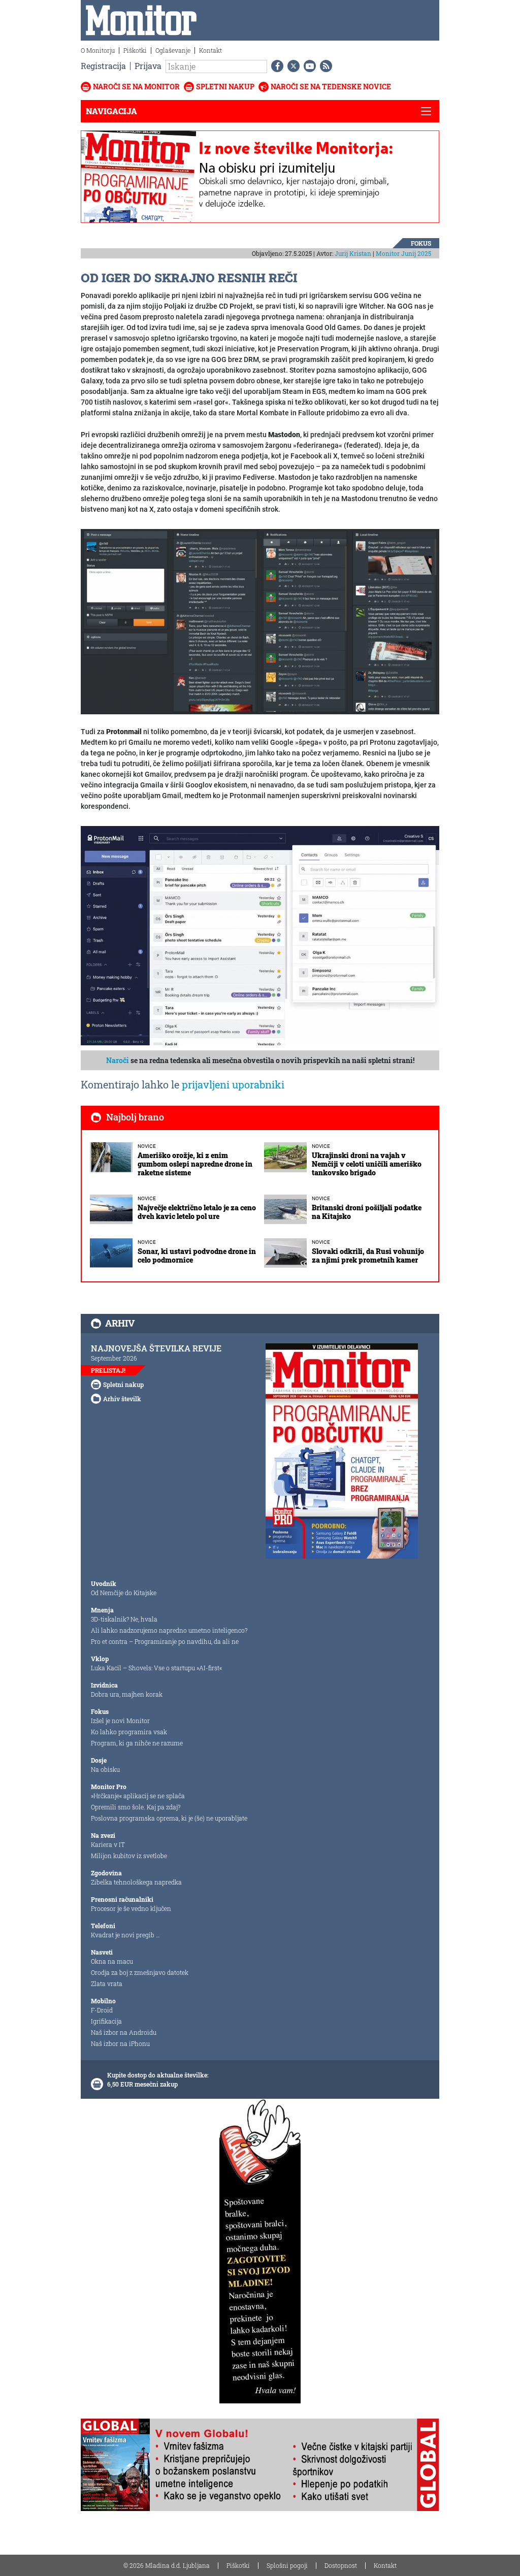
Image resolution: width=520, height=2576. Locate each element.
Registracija (103, 66)
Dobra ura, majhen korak (127, 1694)
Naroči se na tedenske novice (331, 87)
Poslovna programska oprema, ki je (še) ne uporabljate (169, 1818)
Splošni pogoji (287, 2565)
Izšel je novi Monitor (120, 1721)
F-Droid (102, 2010)
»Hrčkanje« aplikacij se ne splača (138, 1796)
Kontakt (210, 50)
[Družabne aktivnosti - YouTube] (308, 66)
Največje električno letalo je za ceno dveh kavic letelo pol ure (197, 1212)
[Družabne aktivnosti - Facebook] (275, 66)
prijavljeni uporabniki (233, 1084)
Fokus (421, 243)
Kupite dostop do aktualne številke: (158, 2075)
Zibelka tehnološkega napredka (136, 1882)
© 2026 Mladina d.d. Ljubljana (167, 2565)
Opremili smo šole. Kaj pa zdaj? (136, 1807)
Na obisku (105, 1769)
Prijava (148, 66)
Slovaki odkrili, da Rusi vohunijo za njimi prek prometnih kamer (368, 1256)
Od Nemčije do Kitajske (124, 1593)
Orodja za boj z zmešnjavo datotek (140, 1972)
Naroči (118, 1060)
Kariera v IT (108, 1844)
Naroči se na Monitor (136, 87)
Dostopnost (341, 2565)
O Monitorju (98, 50)
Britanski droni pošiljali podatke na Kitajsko (367, 1212)
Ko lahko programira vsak (129, 1732)
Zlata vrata (107, 1984)
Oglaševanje (173, 50)
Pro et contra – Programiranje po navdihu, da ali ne (165, 1641)
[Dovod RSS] (324, 66)
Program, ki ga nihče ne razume (137, 1743)
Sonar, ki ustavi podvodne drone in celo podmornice (197, 1256)
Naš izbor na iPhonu (120, 2043)
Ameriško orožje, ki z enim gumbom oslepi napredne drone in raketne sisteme (195, 1164)
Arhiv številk (122, 1399)
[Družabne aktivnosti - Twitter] (291, 66)
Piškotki (135, 50)
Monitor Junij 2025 (403, 253)
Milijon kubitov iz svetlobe (129, 1856)
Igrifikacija (106, 2021)
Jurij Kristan (353, 253)
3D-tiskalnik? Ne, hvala (124, 1619)
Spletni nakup (225, 87)
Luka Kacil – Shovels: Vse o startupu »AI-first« (156, 1668)
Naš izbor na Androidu (124, 2032)
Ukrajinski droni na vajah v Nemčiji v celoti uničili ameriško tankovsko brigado (367, 1164)
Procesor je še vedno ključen (131, 1908)
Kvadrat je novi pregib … (125, 1935)
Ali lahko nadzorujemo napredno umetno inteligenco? (169, 1630)
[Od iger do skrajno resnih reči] (260, 621)
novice (147, 1146)
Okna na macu (112, 1961)
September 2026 (114, 1358)
